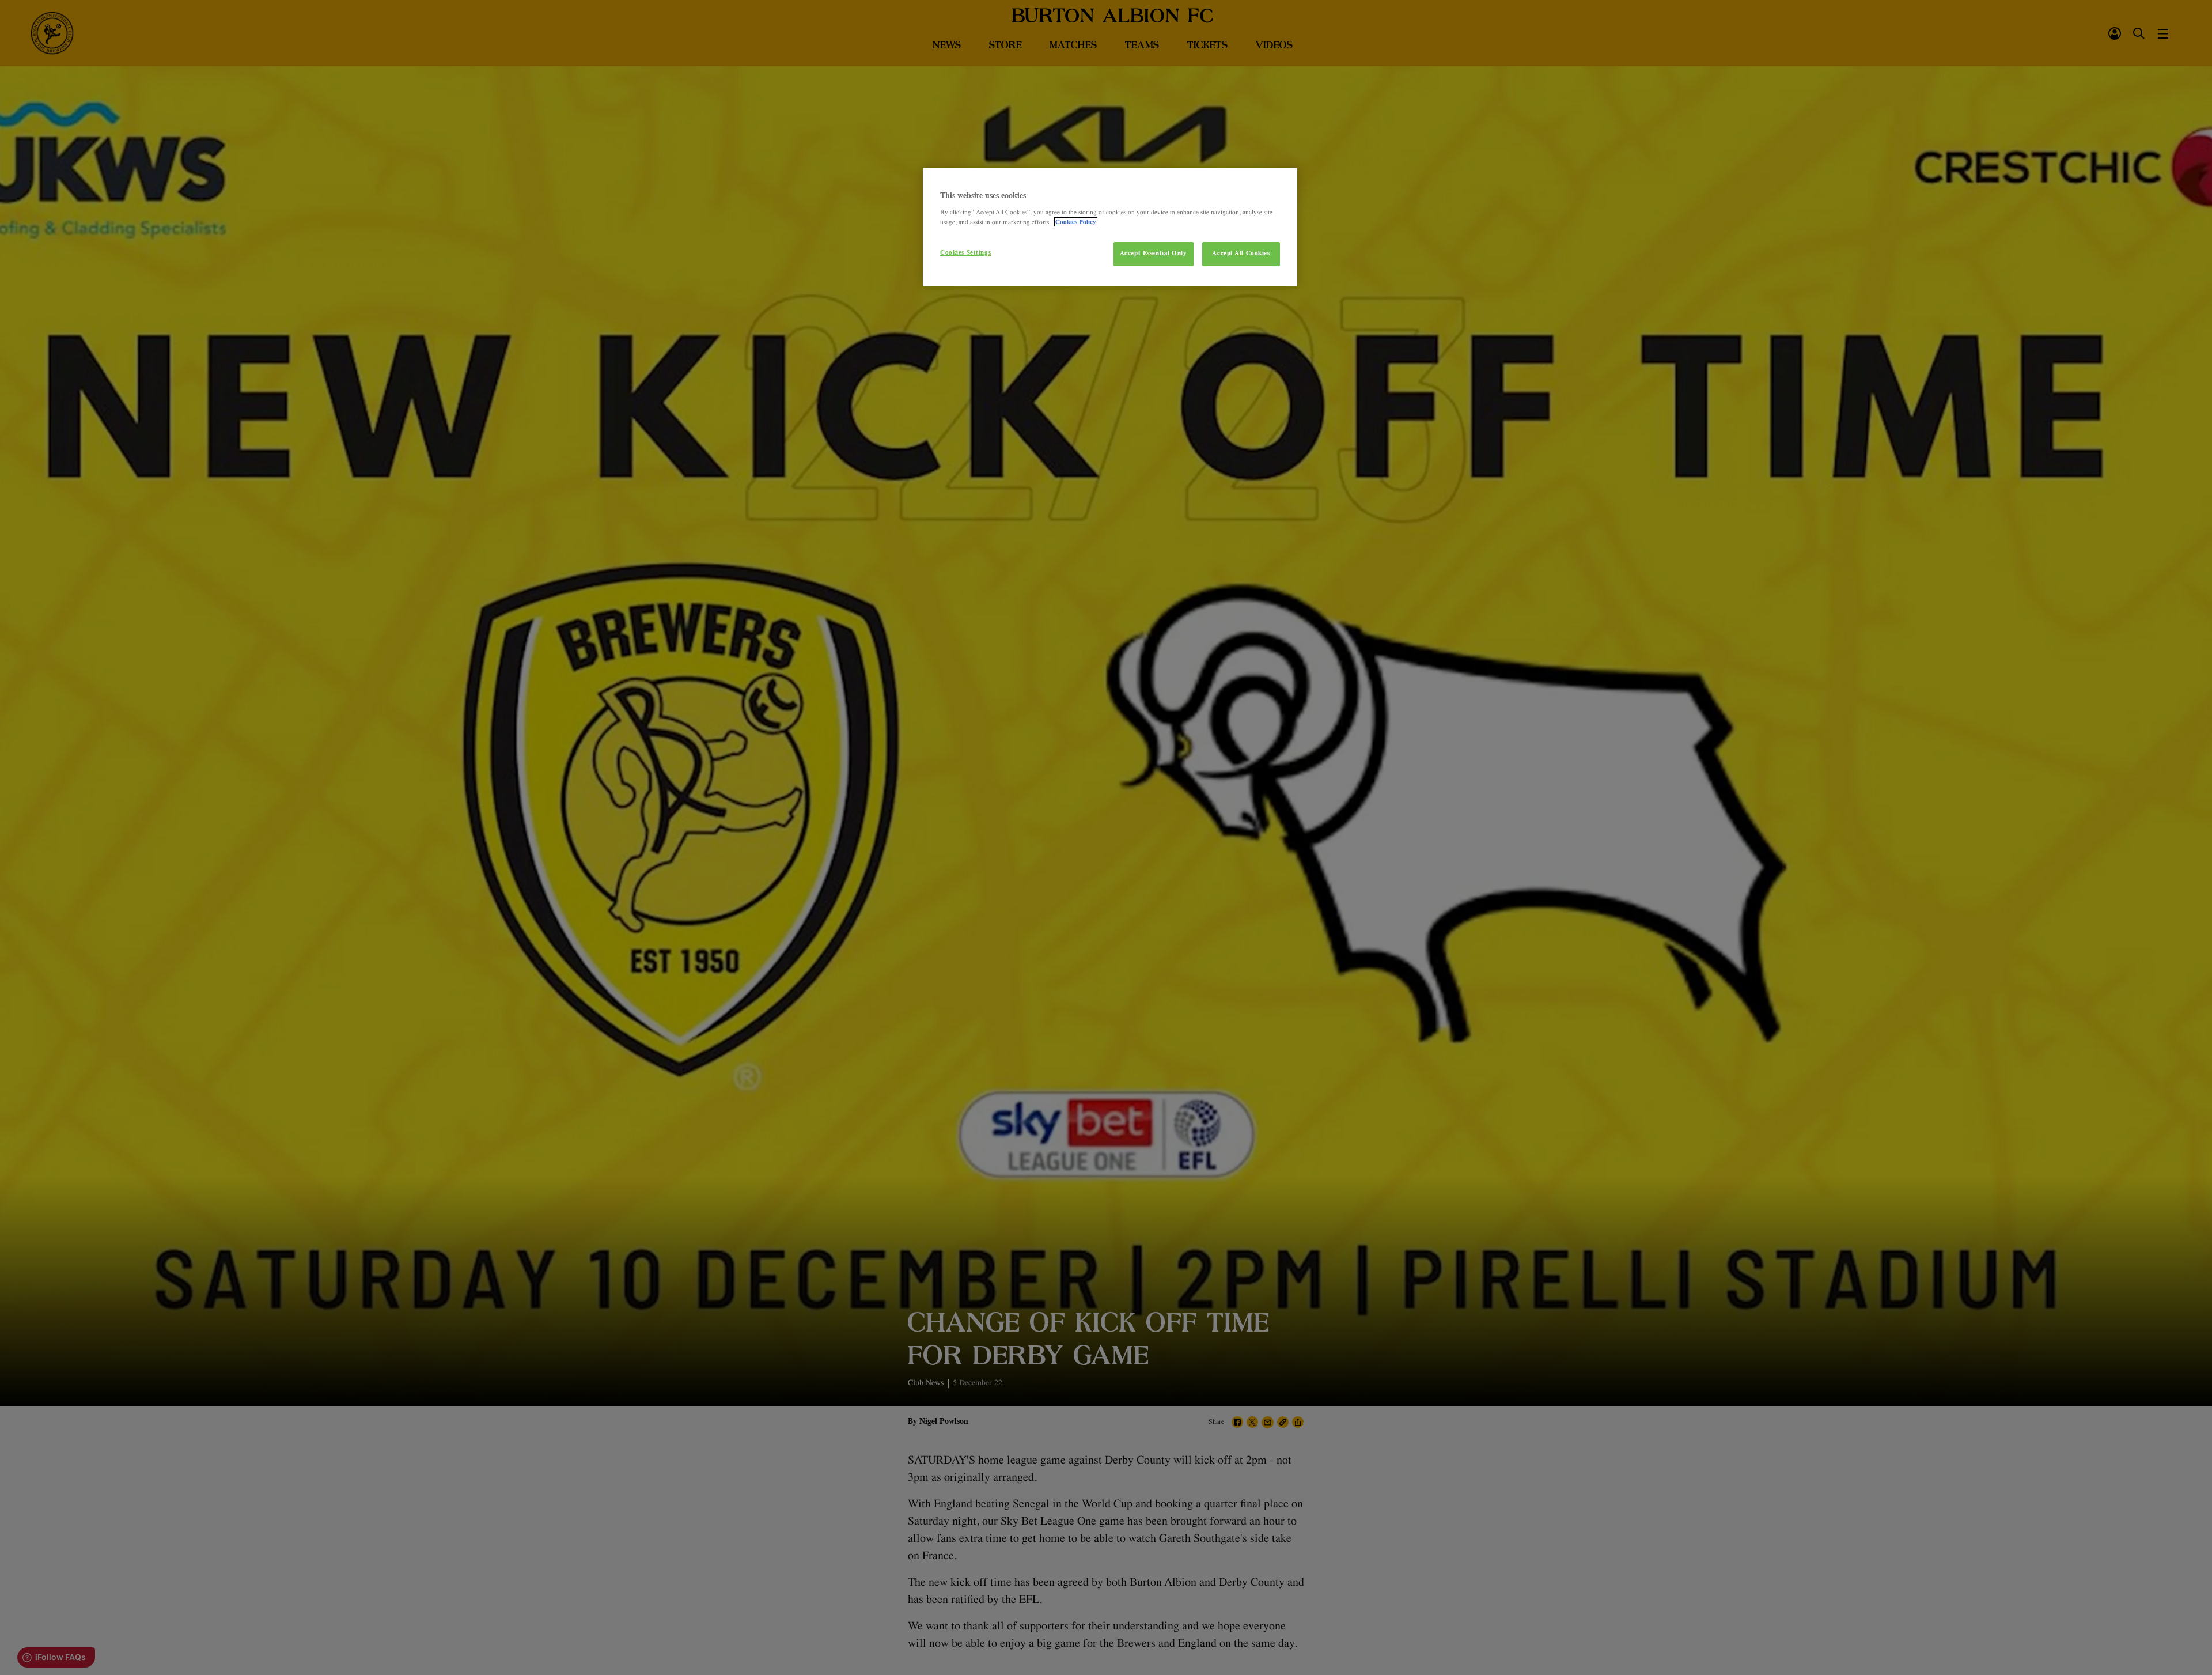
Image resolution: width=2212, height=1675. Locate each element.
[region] (1110, 227)
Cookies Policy (1076, 222)
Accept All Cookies (1241, 253)
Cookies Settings (965, 252)
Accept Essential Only (1154, 253)
